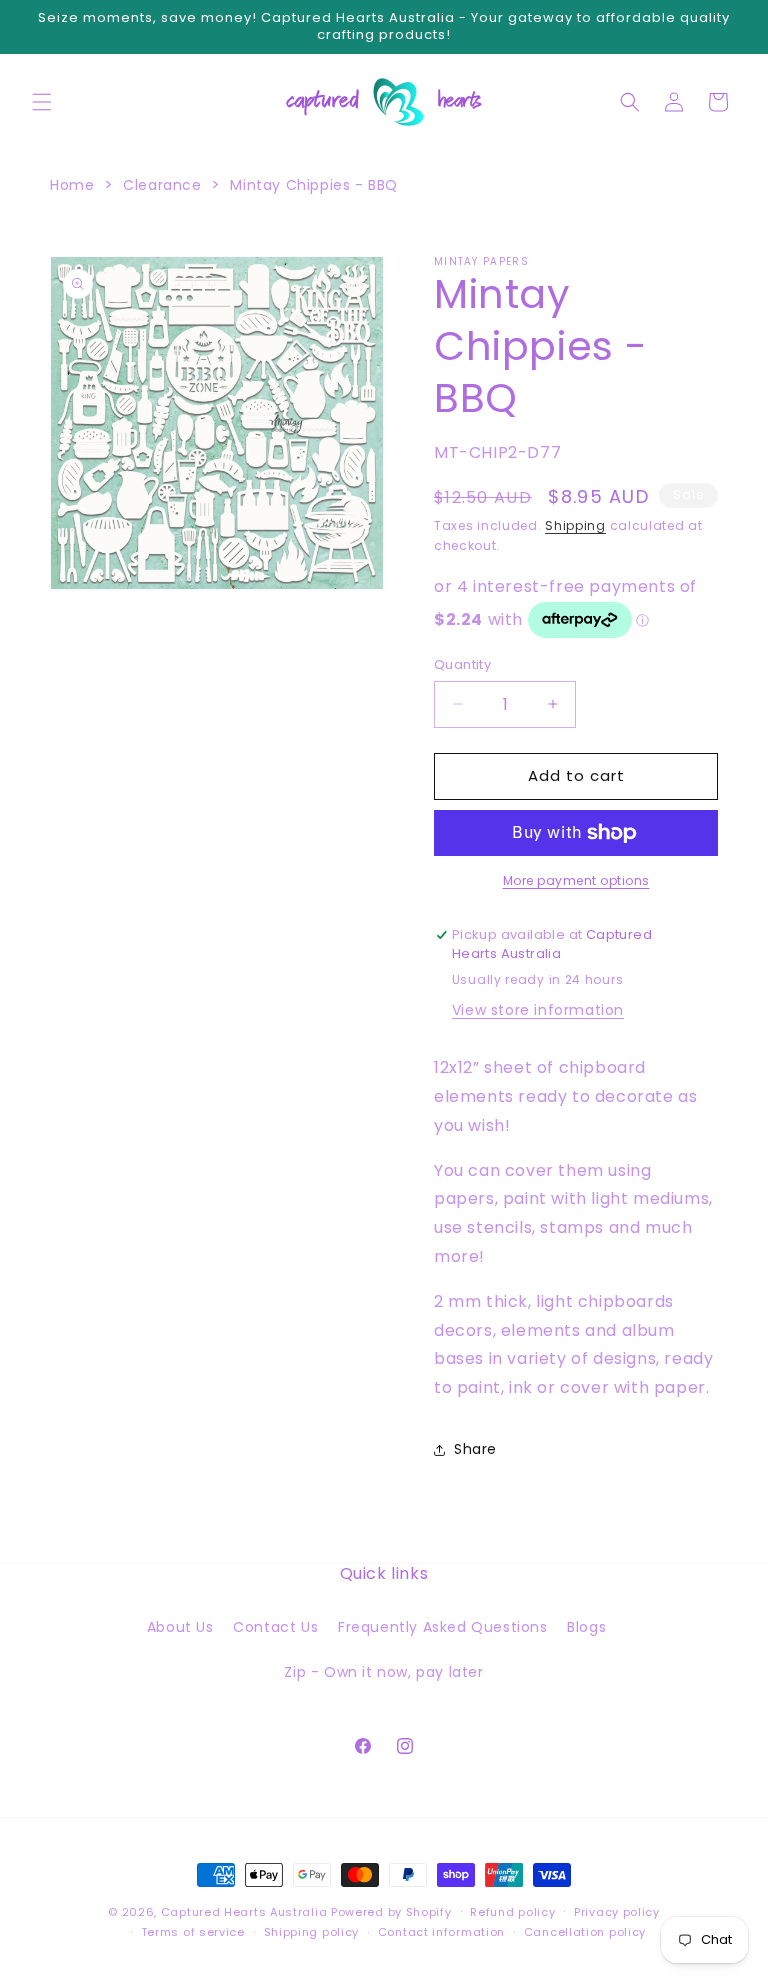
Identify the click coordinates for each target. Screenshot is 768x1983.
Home (72, 185)
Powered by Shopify (391, 1912)
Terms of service (193, 1932)
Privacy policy (617, 1912)
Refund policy (512, 1912)
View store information (538, 1010)
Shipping (575, 525)
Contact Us (275, 1627)
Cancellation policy (585, 1932)
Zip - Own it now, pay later (383, 1672)
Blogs (586, 1627)
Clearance (162, 185)
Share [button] (475, 1449)
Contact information (441, 1932)
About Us (180, 1627)
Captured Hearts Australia (244, 1912)
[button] (42, 102)
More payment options (576, 880)
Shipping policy (312, 1932)
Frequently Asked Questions (443, 1627)
